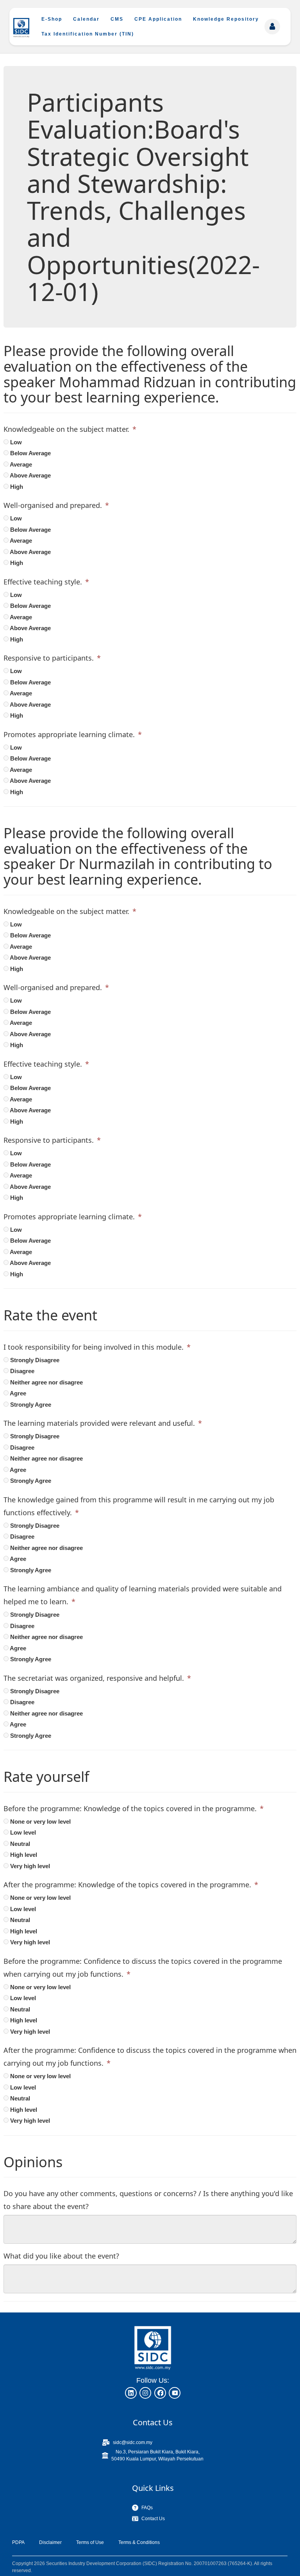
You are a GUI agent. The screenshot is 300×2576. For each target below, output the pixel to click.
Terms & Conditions (139, 2542)
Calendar (86, 19)
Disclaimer (50, 2542)
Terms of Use (90, 2542)
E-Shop (52, 19)
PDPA (18, 2542)
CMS (117, 19)
